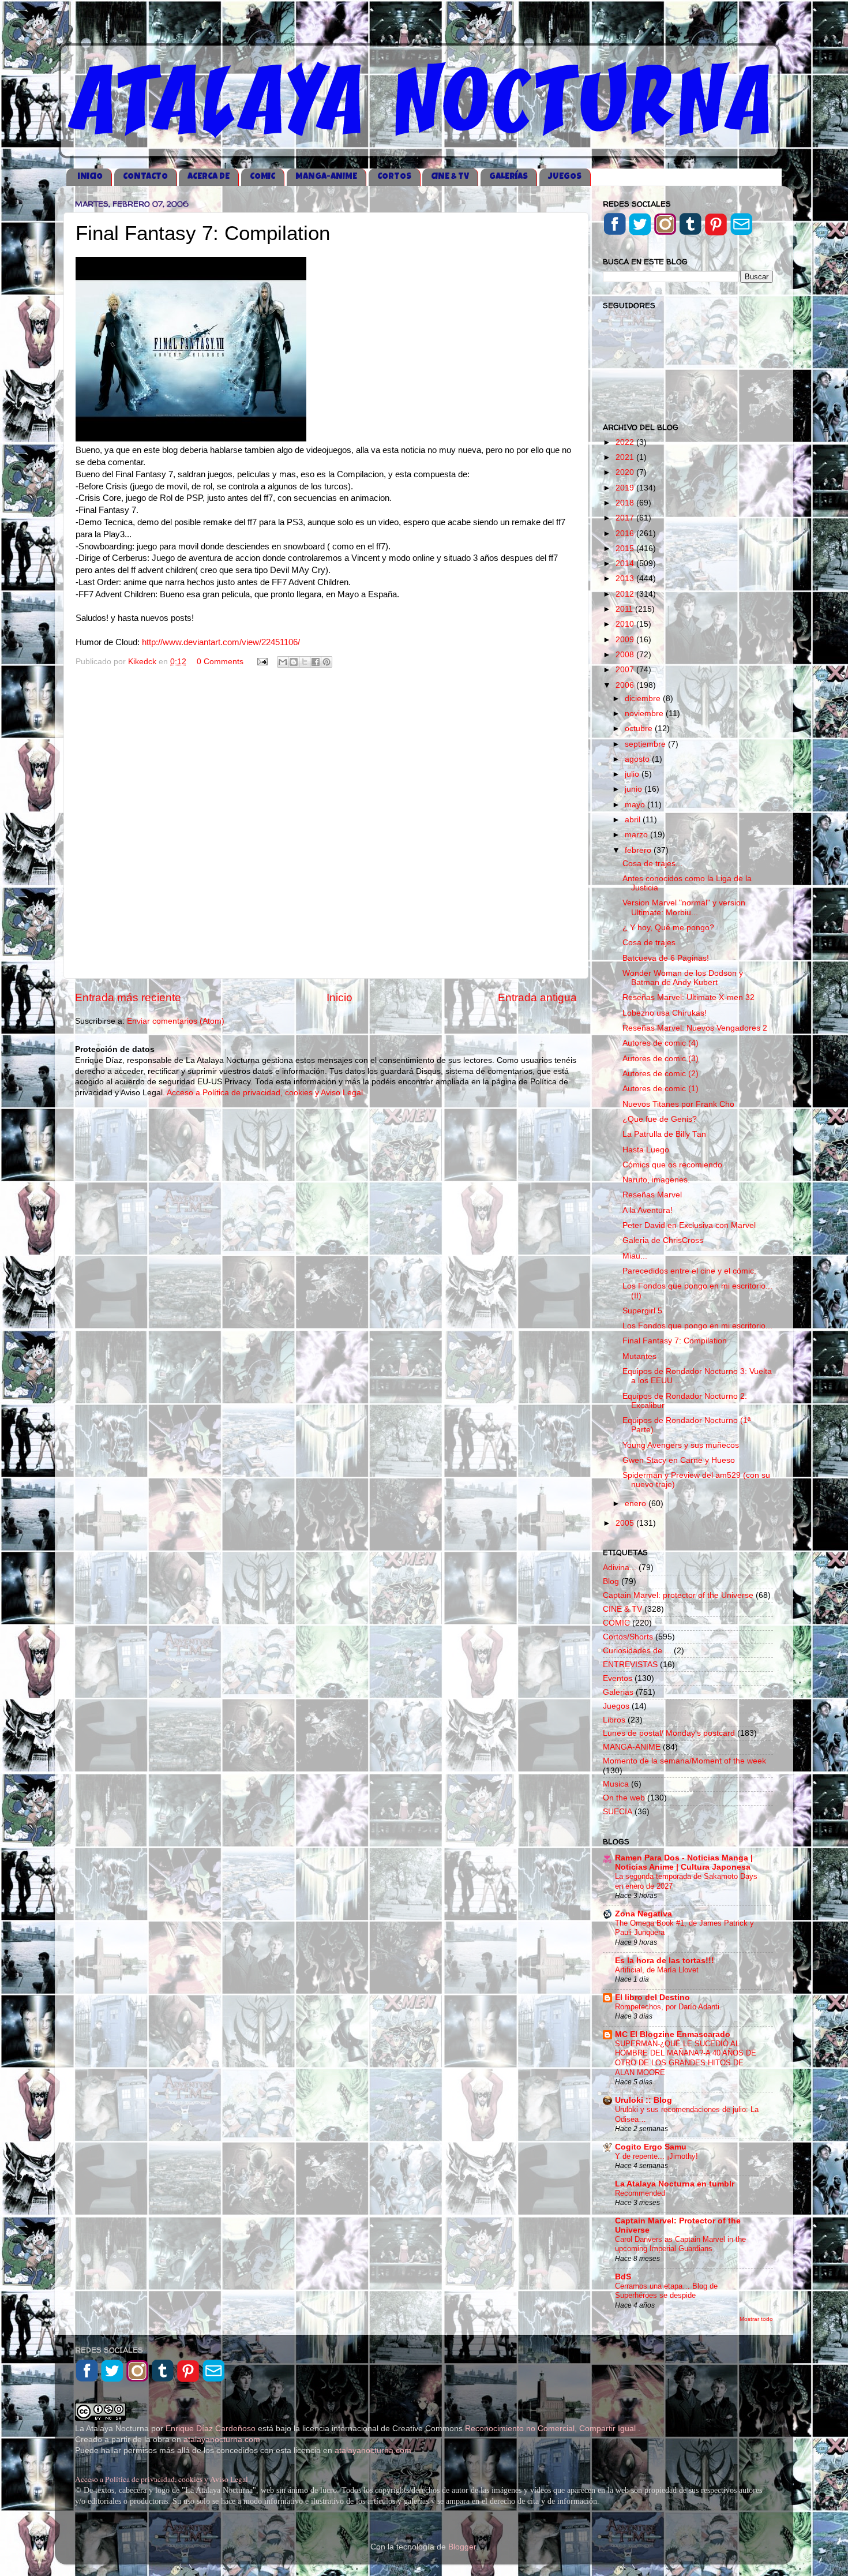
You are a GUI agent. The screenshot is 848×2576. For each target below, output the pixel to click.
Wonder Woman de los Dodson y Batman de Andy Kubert (683, 978)
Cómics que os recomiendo (672, 1165)
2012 (626, 594)
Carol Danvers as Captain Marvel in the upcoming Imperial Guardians (680, 2244)
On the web (624, 1798)
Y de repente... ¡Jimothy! (656, 2156)
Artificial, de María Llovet (657, 1970)
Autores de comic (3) (661, 1059)
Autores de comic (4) (661, 1043)
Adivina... (620, 1568)
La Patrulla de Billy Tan (664, 1134)
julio (633, 774)
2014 (626, 563)
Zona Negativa (643, 1914)
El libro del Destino (652, 1997)
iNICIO (90, 177)
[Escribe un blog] (294, 662)
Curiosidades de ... (637, 1651)
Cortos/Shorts (628, 1637)
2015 (626, 548)
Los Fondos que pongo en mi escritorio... (697, 1326)
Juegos (616, 1706)
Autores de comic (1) (661, 1089)
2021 (626, 457)
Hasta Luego (646, 1150)
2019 (626, 488)
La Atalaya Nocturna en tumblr (675, 2184)
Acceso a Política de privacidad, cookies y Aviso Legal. (266, 1093)
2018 (626, 503)
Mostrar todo (756, 2319)
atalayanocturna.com (222, 2440)
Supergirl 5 (642, 1311)
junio (635, 789)
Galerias (618, 1692)
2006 (626, 685)
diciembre (644, 699)
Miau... (635, 1256)
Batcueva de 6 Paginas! (666, 958)
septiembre (646, 744)
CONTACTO (145, 177)
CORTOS (394, 177)
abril (634, 820)
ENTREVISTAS (630, 1665)
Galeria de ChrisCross (663, 1240)
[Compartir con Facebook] (316, 662)
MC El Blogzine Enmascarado (673, 2034)
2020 (626, 472)
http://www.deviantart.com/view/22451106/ (221, 642)
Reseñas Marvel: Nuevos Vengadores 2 (695, 1028)
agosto (638, 759)
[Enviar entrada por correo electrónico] (262, 662)
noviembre (645, 714)
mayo (636, 805)
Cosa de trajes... (652, 864)
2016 (626, 533)
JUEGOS (565, 177)
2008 (626, 655)
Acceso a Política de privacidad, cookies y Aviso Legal (162, 2479)
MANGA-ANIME (326, 177)
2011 (625, 609)
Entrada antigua (537, 997)
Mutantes (639, 1356)
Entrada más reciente (128, 997)
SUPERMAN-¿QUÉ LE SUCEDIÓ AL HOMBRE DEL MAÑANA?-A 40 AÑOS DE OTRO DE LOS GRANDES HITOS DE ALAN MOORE (686, 2058)
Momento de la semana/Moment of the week (684, 1761)
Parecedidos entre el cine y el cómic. (689, 1271)
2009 (626, 640)
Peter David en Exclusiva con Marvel (689, 1225)
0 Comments (220, 662)
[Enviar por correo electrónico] (283, 662)
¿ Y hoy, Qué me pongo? (668, 928)
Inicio (339, 997)
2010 (626, 624)
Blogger (462, 2547)
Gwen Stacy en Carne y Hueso (679, 1460)
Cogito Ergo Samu (651, 2147)
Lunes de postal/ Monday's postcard (669, 1733)
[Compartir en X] (305, 662)
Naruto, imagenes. (656, 1180)
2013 (626, 579)
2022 (626, 442)
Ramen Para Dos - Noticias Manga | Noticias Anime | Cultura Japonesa (684, 1862)
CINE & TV (450, 177)
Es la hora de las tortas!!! (665, 1961)
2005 (626, 1523)
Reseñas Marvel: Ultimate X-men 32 (688, 997)
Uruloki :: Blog (643, 2100)
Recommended (640, 2193)
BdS (623, 2277)
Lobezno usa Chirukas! (665, 1013)
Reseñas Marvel (652, 1195)
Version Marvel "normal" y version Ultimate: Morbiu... (684, 907)
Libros (614, 1720)
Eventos (618, 1678)
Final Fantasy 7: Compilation (675, 1341)
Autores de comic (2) (661, 1074)
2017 (626, 518)
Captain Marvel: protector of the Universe (678, 1595)
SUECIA (618, 1812)
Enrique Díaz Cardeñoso (211, 2429)
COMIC (262, 177)
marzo (637, 835)
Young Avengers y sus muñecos (681, 1445)
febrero (639, 850)
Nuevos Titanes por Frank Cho (678, 1104)
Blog (611, 1581)
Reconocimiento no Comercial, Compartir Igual (551, 2429)
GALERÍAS (509, 177)
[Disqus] (326, 822)
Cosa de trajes (649, 943)
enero (637, 1504)
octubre (640, 729)
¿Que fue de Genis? (660, 1119)
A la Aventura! (648, 1210)
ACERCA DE (209, 177)
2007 (626, 670)
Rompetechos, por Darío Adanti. (668, 2007)
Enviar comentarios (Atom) (176, 1021)
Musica (616, 1784)
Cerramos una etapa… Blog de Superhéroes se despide (666, 2291)
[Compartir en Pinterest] (327, 662)
